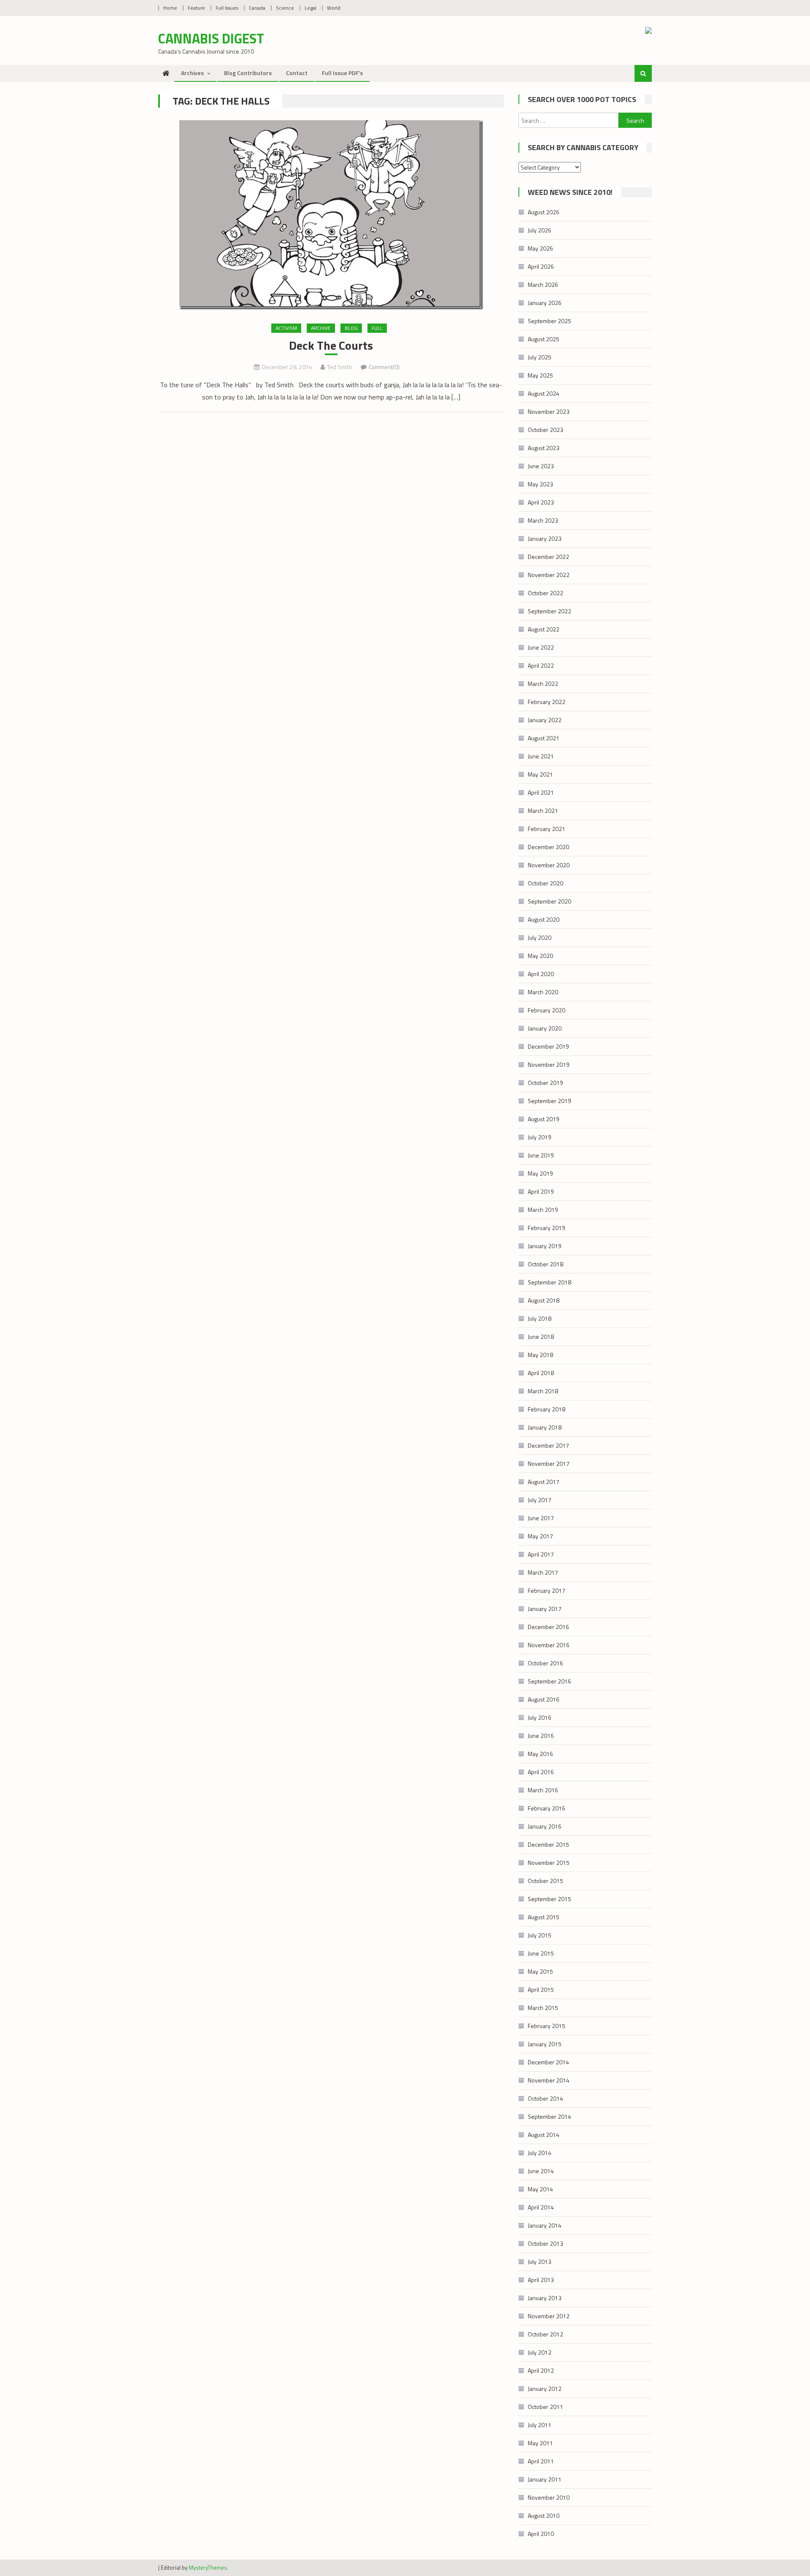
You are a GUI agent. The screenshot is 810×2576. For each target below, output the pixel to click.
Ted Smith (340, 367)
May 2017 (540, 1536)
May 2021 (540, 774)
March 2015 (543, 2008)
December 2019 (548, 1046)
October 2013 (545, 2243)
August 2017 (544, 1482)
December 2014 (548, 2062)
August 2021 (544, 738)
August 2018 (544, 1300)
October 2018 (545, 1264)
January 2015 (545, 2044)
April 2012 (541, 2370)
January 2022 (545, 720)
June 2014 (541, 2171)
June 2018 (541, 1337)
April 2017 (541, 1554)
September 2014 (549, 2116)
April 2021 (541, 792)
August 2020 (544, 919)
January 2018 (545, 1427)
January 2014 (545, 2225)
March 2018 (543, 1391)
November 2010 (549, 2497)
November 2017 (549, 1463)
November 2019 (549, 1064)
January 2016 (545, 1826)
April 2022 (541, 665)
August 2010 (544, 2515)
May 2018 (540, 1355)
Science (285, 8)
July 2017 (540, 1500)
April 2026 (541, 266)
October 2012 (545, 2334)
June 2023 (541, 466)
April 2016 (541, 1772)
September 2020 (549, 901)
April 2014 (541, 2207)
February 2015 (547, 2026)
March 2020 (543, 992)
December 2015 (548, 1844)
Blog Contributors (248, 73)
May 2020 (540, 956)
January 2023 (545, 538)
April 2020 (541, 974)
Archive (321, 328)
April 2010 (541, 2534)
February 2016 (547, 1808)
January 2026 (545, 303)
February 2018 (547, 1409)
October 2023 (545, 430)
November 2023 (549, 411)
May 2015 (540, 1971)
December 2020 (548, 847)
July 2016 (540, 1717)
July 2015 (540, 1935)
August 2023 (544, 448)
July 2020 (540, 937)
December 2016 (548, 1627)
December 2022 (548, 557)
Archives (192, 73)
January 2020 (545, 1028)
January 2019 (545, 1246)
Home (170, 8)
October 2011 (545, 2407)
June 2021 (541, 756)
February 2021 (547, 829)
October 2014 (545, 2098)
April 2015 (541, 1989)
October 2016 (545, 1663)
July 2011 (540, 2425)
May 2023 (540, 484)
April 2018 (541, 1373)
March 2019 (543, 1210)
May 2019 (540, 1173)
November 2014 (549, 2080)
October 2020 (545, 883)
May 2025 (540, 375)
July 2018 (540, 1318)
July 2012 (540, 2352)
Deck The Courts (331, 345)
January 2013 (545, 2298)
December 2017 (548, 1445)
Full (377, 328)
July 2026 (540, 230)
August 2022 (544, 629)
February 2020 (547, 1010)
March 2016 (543, 1790)
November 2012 (549, 2316)
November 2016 (549, 1645)
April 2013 (541, 2280)
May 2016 (540, 1754)
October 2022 (545, 593)
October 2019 (545, 1083)
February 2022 (547, 702)
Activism (286, 328)
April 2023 (541, 502)
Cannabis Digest (211, 38)
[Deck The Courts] (331, 215)
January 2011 (545, 2479)
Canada (257, 8)
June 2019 (541, 1155)
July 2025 (540, 357)
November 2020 (549, 865)
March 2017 (543, 1572)
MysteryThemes (208, 2568)
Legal (310, 8)
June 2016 (541, 1736)
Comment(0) (384, 367)
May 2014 (540, 2189)
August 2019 (544, 1119)
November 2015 (549, 1863)
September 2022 (549, 611)
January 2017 (545, 1609)
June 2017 (541, 1518)
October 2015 (545, 1881)
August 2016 (544, 1699)
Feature (196, 8)
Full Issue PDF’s (342, 73)
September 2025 (549, 321)
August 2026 (544, 212)
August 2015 (544, 1917)
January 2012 (545, 2389)
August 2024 (544, 393)
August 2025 (544, 339)
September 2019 (549, 1101)
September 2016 (549, 1681)
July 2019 (540, 1137)
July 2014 (540, 2153)
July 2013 (540, 2262)
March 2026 (543, 285)
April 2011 (541, 2461)
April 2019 (541, 1191)
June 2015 (541, 1953)
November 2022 (549, 575)
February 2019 (547, 1228)
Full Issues (227, 8)
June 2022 (541, 647)
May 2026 (540, 248)
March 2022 (543, 684)
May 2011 (540, 2443)
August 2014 (544, 2135)
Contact (297, 73)
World (334, 8)
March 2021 (543, 811)
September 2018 (549, 1282)
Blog (351, 328)
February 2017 (547, 1590)
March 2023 (543, 520)
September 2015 (549, 1899)
